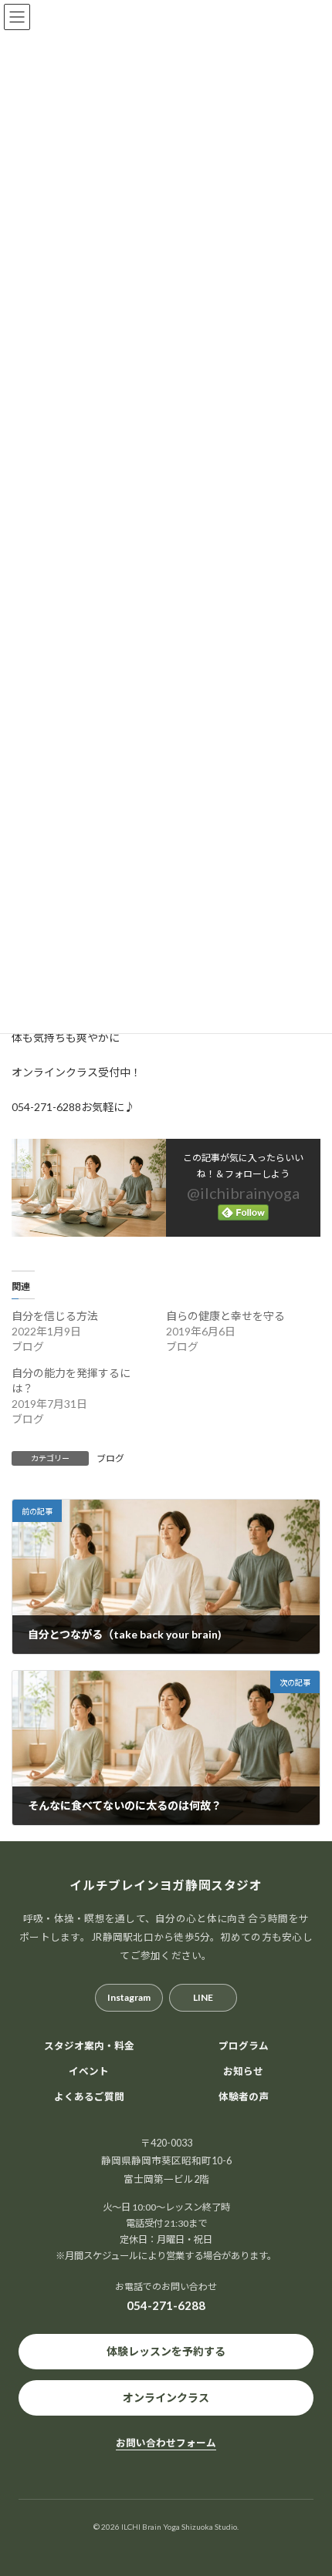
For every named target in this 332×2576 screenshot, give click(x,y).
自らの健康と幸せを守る (225, 1316)
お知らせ (243, 2071)
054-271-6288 (166, 2305)
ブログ (110, 1458)
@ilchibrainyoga (243, 1193)
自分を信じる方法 (55, 1316)
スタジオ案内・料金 (89, 2046)
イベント (89, 2071)
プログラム (244, 2046)
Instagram (129, 1997)
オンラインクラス (166, 2398)
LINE (203, 1997)
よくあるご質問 (89, 2097)
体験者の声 (244, 2097)
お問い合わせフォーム (166, 2443)
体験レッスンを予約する (166, 2351)
